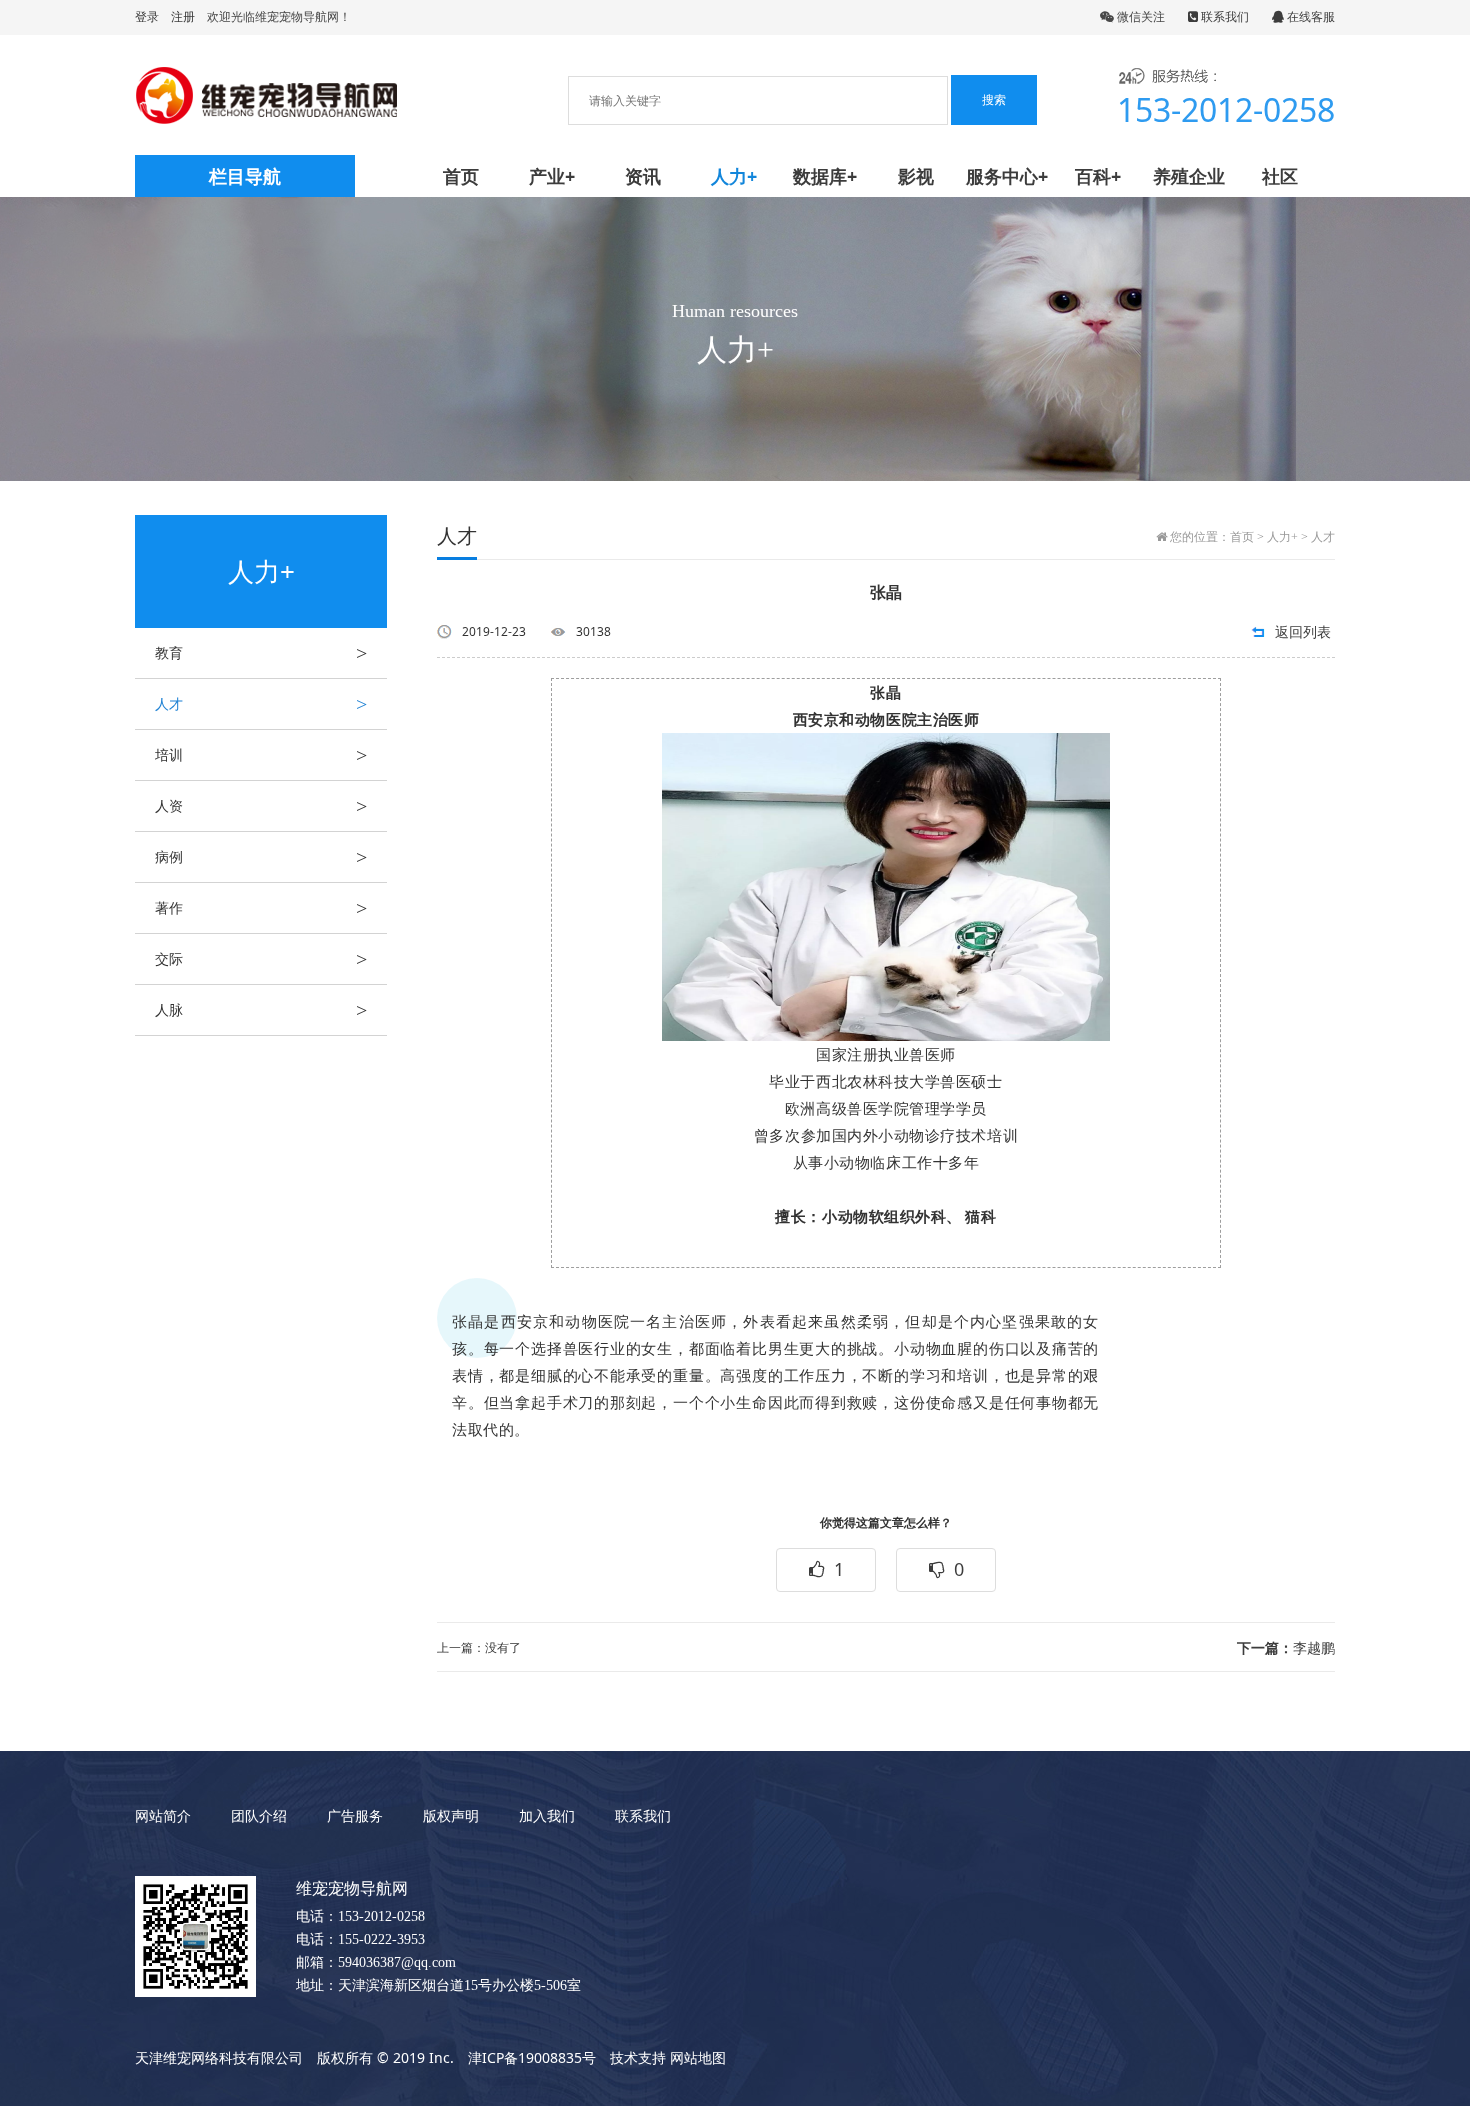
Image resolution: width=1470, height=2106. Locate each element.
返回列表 (1303, 631)
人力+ (734, 176)
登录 (147, 16)
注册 (183, 16)
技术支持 (638, 2057)
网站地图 (698, 2057)
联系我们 (1223, 16)
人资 (261, 806)
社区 (1280, 176)
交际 (261, 959)
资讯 (643, 176)
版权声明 (451, 1815)
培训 (261, 755)
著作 (261, 908)
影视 (916, 176)
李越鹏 (1286, 1647)
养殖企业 (1189, 176)
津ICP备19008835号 (532, 2057)
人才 (261, 704)
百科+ (1098, 176)
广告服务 (355, 1815)
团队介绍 (259, 1815)
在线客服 (1309, 16)
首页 (461, 176)
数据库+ (825, 176)
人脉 (261, 1010)
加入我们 (547, 1815)
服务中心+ (1007, 176)
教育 (261, 653)
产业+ (552, 176)
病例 (261, 857)
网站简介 (163, 1815)
